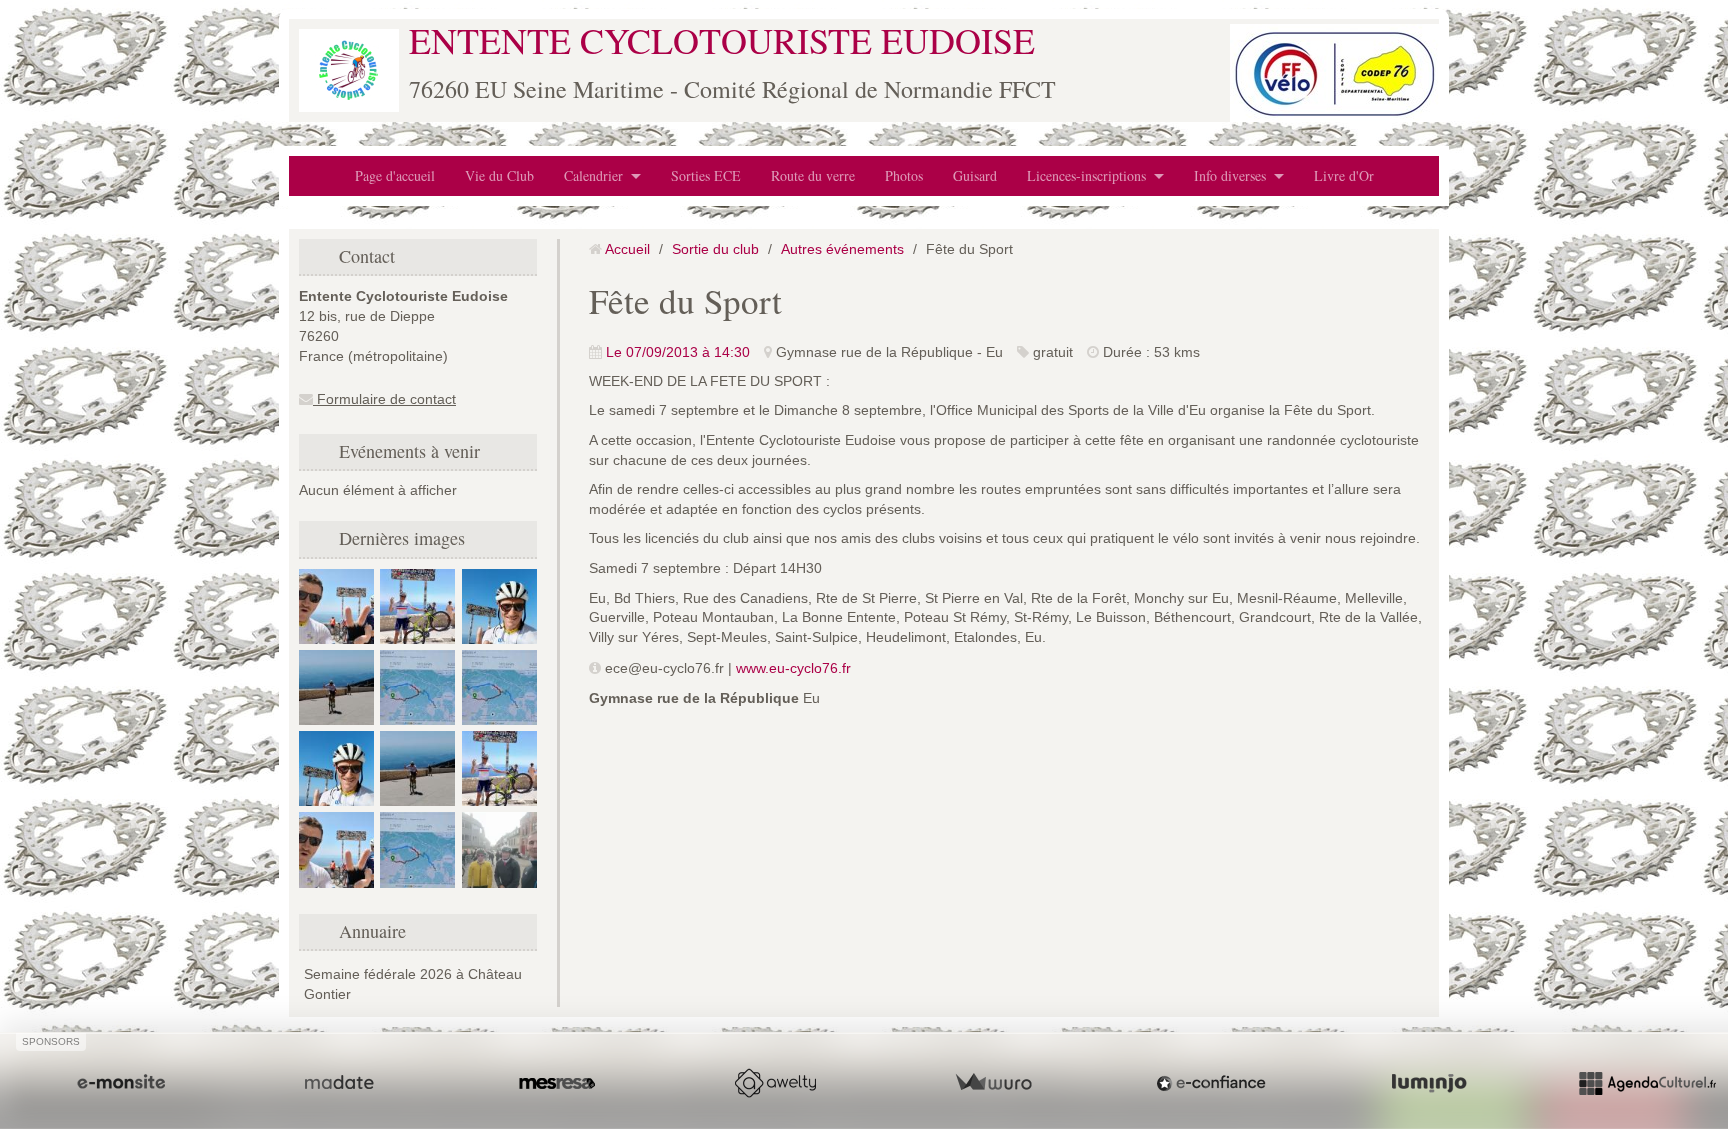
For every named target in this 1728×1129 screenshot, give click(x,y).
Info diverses (1230, 175)
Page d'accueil (395, 175)
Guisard (975, 175)
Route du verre (813, 175)
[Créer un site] (121, 1083)
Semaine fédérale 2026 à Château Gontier (413, 984)
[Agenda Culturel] (1647, 1083)
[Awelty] (775, 1083)
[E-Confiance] (1211, 1083)
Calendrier (593, 175)
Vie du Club (499, 175)
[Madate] (339, 1083)
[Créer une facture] (993, 1083)
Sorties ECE (706, 175)
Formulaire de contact (384, 399)
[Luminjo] (1429, 1083)
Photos (904, 175)
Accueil (627, 249)
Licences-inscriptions (1086, 175)
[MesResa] (557, 1083)
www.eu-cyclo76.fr (793, 668)
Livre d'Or (1344, 175)
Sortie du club (715, 249)
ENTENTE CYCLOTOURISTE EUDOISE (722, 40)
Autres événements (842, 249)
